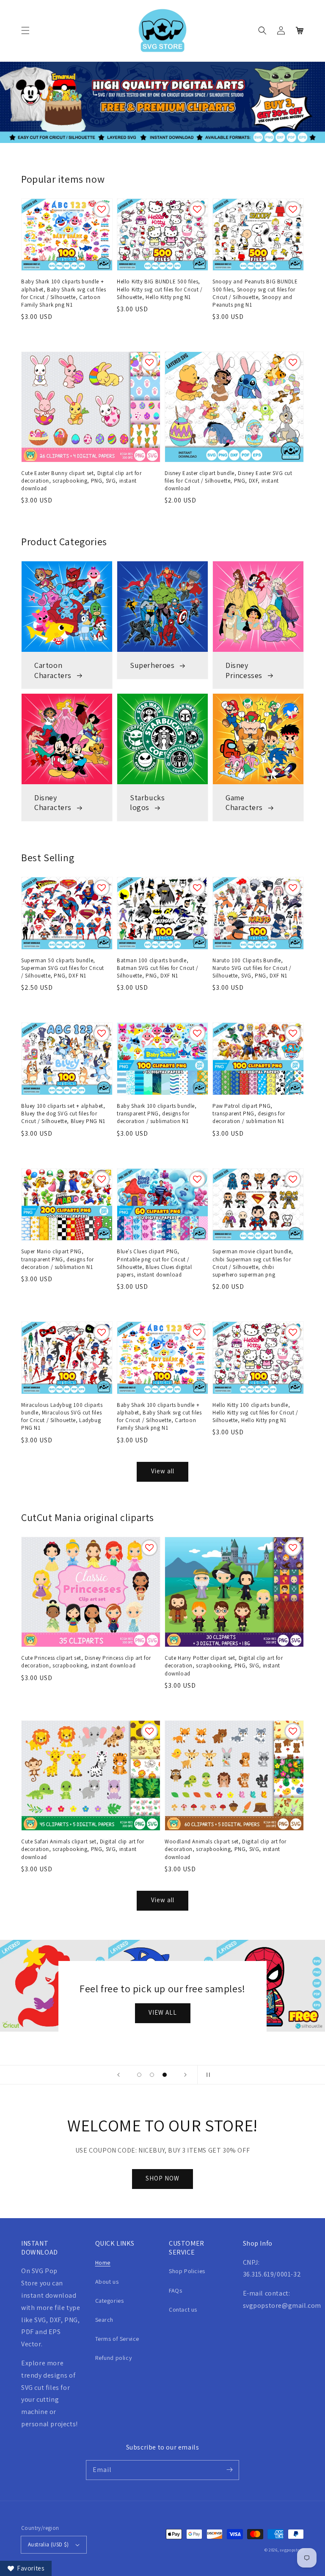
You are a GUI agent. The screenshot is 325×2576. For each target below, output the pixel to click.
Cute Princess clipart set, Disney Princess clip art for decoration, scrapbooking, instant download (86, 1662)
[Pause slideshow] (207, 2075)
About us (107, 2282)
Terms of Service (117, 2339)
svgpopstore (292, 2550)
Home (103, 2263)
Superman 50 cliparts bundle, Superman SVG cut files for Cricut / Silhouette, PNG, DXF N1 (63, 968)
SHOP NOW (162, 2178)
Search (105, 2320)
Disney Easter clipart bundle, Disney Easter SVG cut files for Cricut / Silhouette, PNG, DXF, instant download (229, 481)
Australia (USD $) (48, 2544)
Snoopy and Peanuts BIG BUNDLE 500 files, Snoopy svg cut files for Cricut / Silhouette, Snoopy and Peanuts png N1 (255, 293)
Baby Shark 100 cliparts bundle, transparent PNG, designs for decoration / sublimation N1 (157, 1114)
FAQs (175, 2290)
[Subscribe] (229, 2470)
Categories (110, 2301)
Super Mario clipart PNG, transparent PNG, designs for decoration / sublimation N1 (58, 1259)
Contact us (183, 2310)
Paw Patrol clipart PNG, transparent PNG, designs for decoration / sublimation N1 (249, 1114)
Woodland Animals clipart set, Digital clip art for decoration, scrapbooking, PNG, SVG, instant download (226, 1849)
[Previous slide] (118, 2075)
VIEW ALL (163, 2012)
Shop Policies (187, 2271)
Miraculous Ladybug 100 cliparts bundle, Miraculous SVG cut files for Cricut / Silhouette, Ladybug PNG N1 (62, 1417)
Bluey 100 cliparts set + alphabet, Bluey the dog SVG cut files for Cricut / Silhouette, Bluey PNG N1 (63, 1114)
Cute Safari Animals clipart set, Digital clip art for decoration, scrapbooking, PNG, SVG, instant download (83, 1849)
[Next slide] (185, 2075)
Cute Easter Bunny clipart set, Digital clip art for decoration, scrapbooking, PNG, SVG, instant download (81, 481)
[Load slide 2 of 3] (152, 2075)
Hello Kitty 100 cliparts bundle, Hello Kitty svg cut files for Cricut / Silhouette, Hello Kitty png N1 (255, 1413)
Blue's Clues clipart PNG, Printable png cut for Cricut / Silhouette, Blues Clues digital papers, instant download (154, 1263)
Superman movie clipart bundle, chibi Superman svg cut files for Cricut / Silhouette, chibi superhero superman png (253, 1263)
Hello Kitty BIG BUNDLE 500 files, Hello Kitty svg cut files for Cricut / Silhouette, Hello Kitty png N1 (160, 289)
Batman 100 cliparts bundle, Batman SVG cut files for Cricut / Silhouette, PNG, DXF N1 (158, 968)
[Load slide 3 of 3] (165, 2075)
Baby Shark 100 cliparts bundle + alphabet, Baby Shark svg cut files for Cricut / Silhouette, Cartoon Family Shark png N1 (63, 293)
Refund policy (114, 2358)
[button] (25, 30)
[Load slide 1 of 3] (139, 2075)
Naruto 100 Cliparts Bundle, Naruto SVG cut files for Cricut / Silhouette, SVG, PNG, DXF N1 (252, 968)
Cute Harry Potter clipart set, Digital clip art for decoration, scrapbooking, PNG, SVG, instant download (224, 1666)
